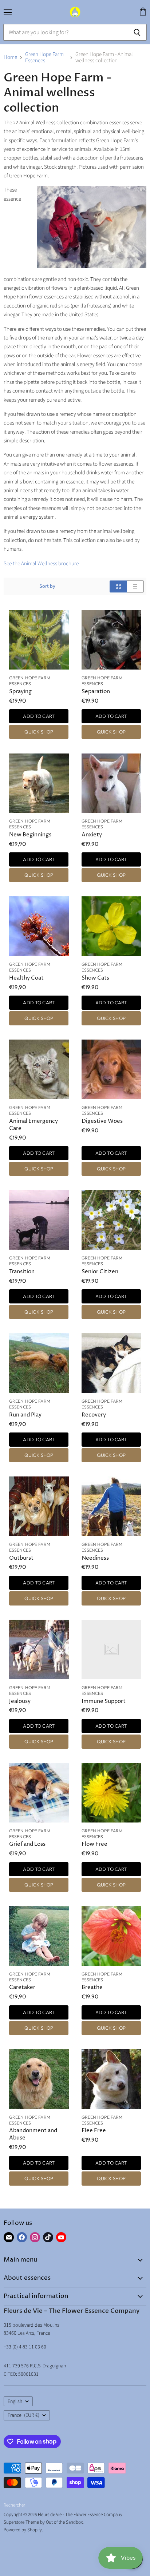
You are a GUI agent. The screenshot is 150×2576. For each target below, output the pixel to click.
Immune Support (104, 1701)
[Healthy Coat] (39, 926)
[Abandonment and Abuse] (39, 2079)
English (15, 2402)
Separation (96, 692)
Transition (22, 1272)
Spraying (20, 692)
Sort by (47, 586)
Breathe (92, 1987)
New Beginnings (30, 835)
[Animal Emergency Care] (39, 1069)
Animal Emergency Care (33, 1125)
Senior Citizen (100, 1272)
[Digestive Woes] (111, 1069)
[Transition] (39, 1220)
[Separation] (111, 640)
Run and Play (25, 1415)
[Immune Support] (111, 1649)
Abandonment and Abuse (33, 2134)
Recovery (94, 1415)
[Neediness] (111, 1506)
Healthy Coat (26, 978)
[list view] (135, 586)
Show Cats (95, 978)
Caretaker (22, 1987)
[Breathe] (111, 1936)
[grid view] (118, 586)
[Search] (137, 32)
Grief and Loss (27, 1844)
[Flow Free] (111, 1793)
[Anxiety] (111, 783)
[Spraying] (39, 640)
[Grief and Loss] (39, 1793)
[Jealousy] (39, 1649)
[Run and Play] (39, 1363)
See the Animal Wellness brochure (41, 564)
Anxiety (92, 835)
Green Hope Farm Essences (44, 58)
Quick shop (39, 732)
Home (10, 57)
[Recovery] (111, 1363)
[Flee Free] (111, 2079)
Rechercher (14, 2505)
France (23, 2415)
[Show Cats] (111, 926)
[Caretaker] (39, 1936)
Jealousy (20, 1701)
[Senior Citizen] (111, 1220)
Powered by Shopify (23, 2530)
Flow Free (94, 1844)
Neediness (95, 1558)
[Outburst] (39, 1506)
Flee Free (94, 2131)
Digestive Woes (102, 1121)
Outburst (21, 1558)
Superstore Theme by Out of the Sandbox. (44, 2522)
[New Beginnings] (39, 783)
